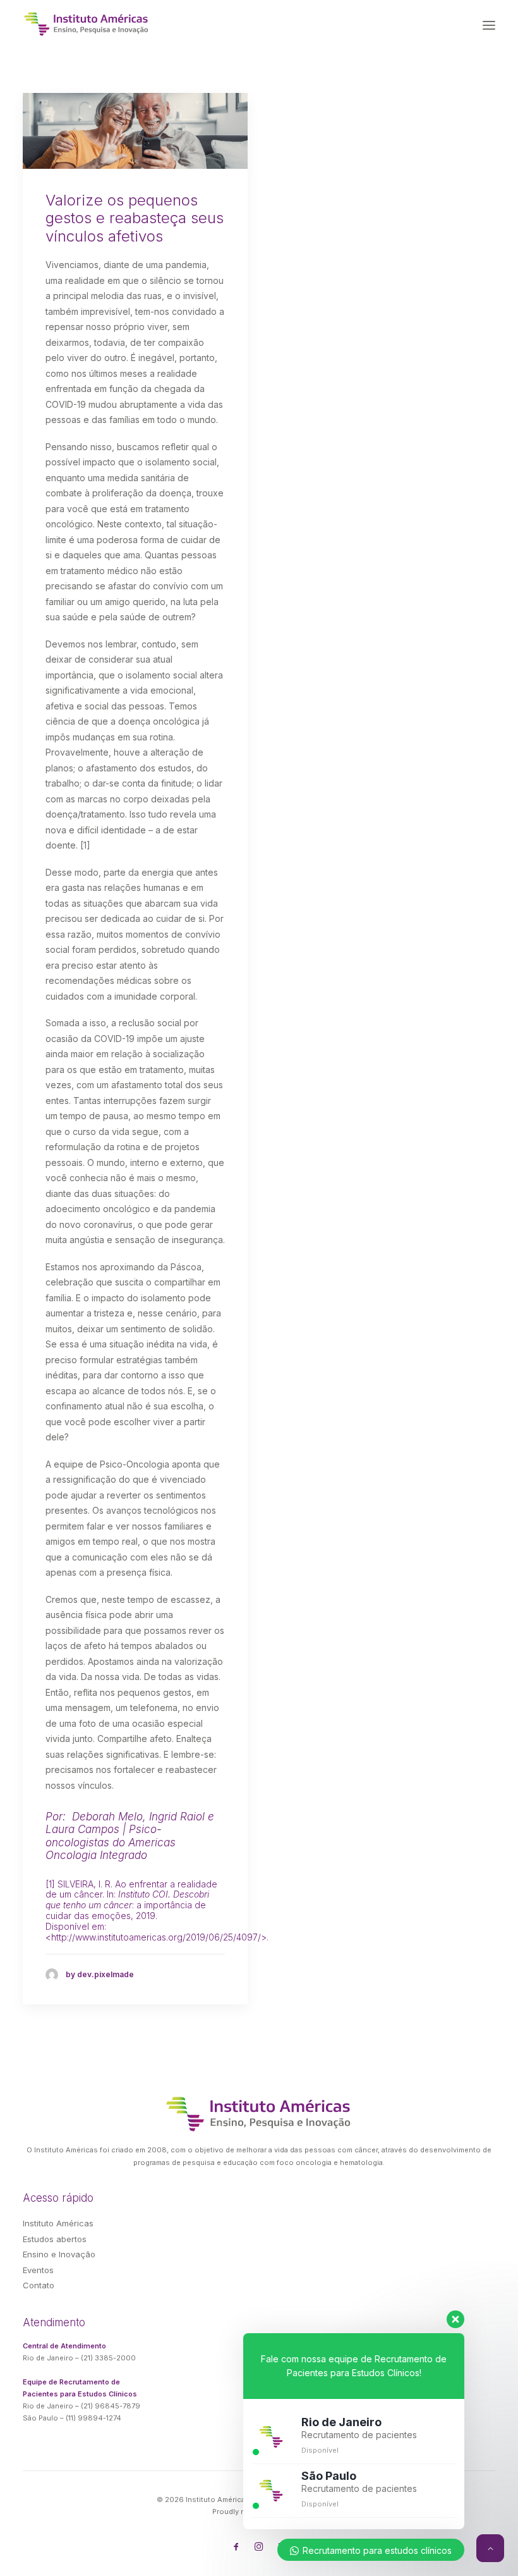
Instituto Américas (58, 2223)
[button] (489, 25)
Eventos (38, 2270)
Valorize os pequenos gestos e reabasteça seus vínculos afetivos (135, 218)
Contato (39, 2285)
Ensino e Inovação (59, 2254)
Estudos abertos (55, 2239)
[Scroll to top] (490, 2547)
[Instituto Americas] (87, 24)
